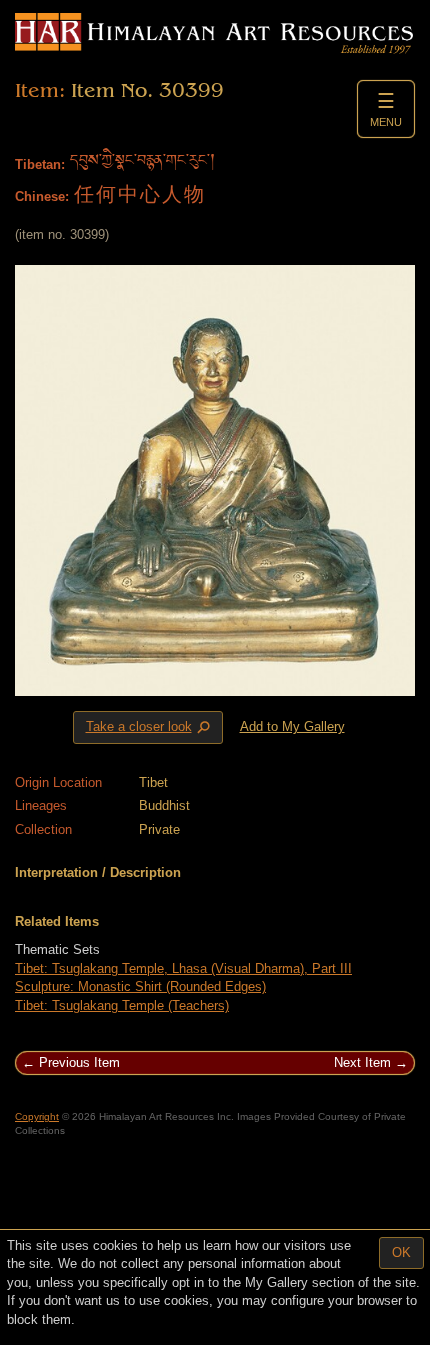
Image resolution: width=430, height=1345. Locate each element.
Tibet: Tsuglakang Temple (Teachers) (122, 1005)
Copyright (37, 1116)
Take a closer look (150, 728)
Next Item (362, 1062)
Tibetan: (40, 164)
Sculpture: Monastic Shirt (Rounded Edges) (140, 986)
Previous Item (79, 1062)
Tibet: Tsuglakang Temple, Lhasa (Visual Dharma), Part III (183, 968)
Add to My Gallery (292, 726)
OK (401, 1252)
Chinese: (42, 196)
